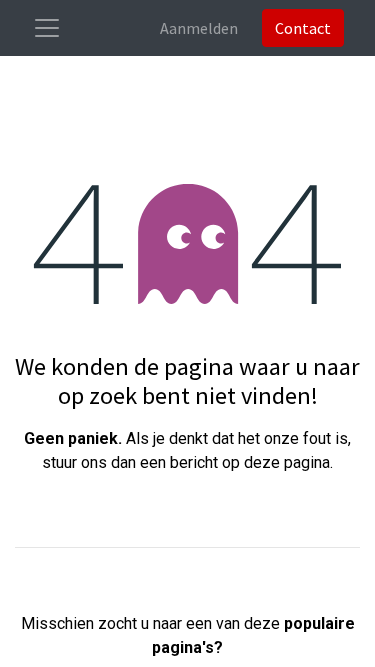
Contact (303, 28)
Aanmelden (199, 28)
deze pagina (287, 462)
